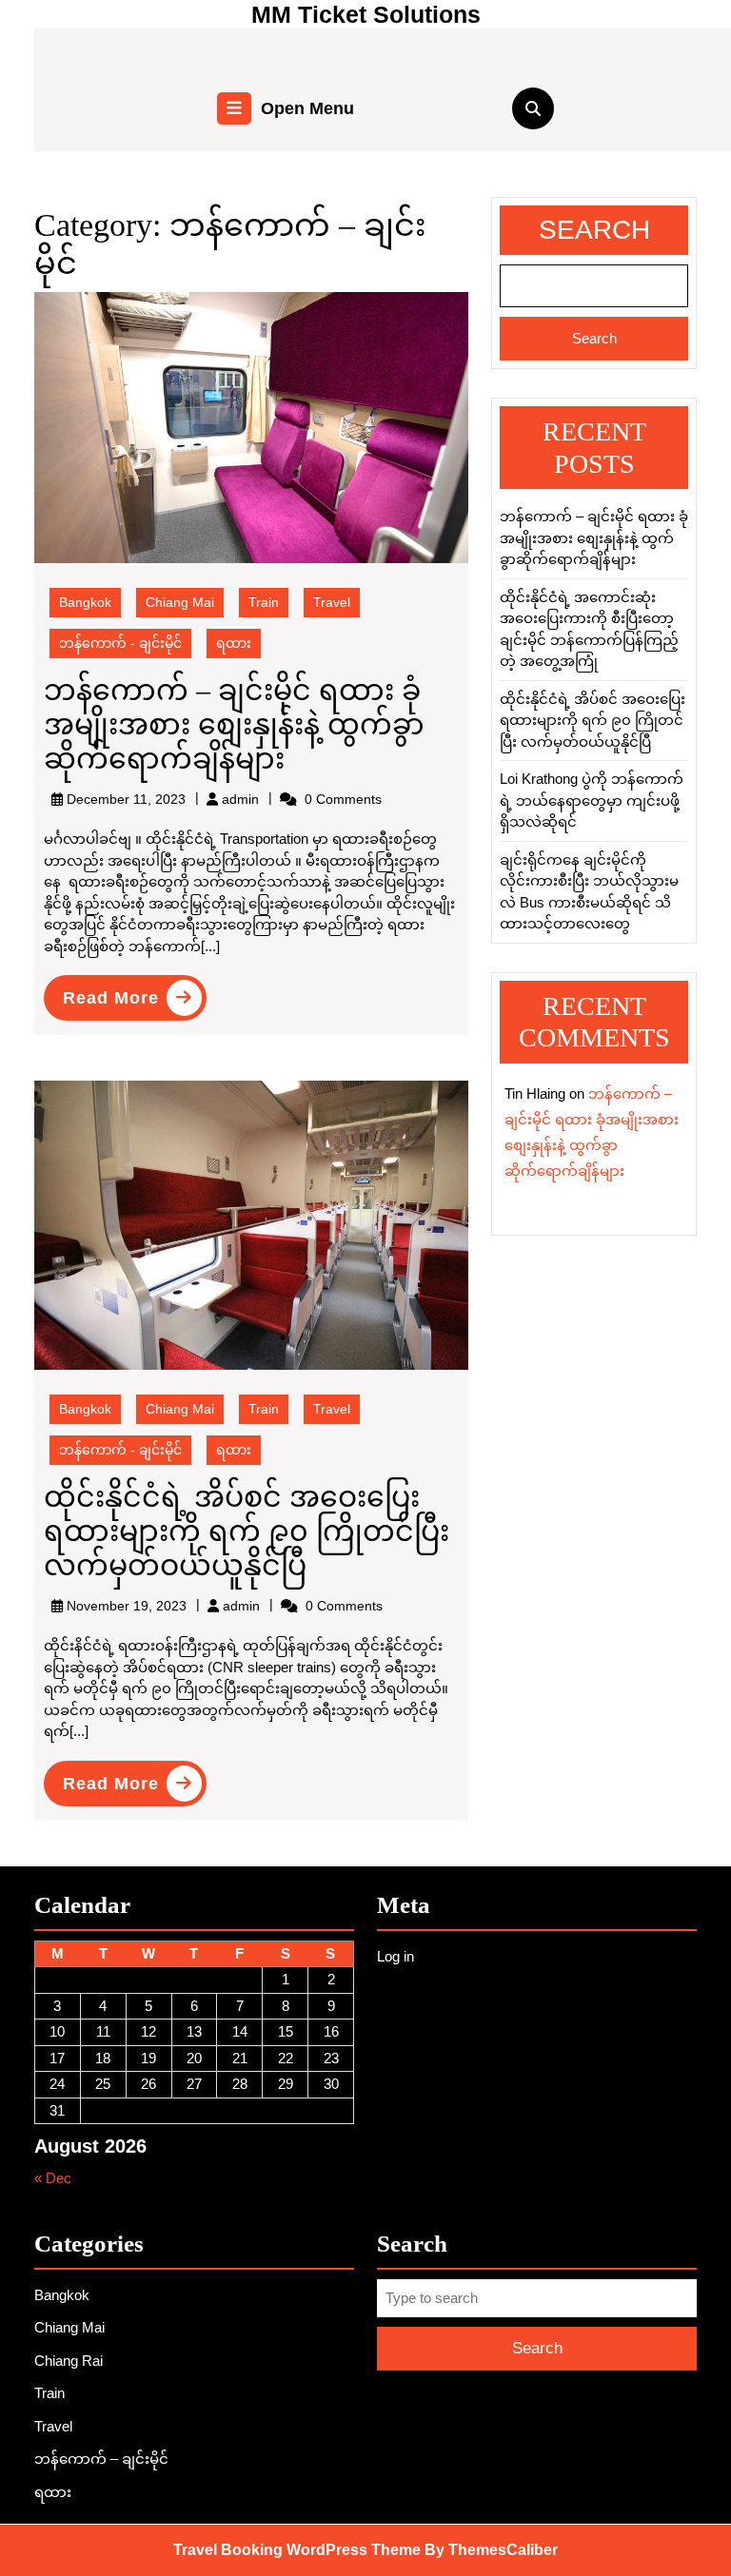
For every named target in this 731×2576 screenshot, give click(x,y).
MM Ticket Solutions (366, 14)
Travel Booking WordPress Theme (297, 2550)
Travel (332, 602)
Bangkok (85, 602)
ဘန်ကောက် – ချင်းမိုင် (101, 2459)
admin (240, 799)
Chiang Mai (180, 602)
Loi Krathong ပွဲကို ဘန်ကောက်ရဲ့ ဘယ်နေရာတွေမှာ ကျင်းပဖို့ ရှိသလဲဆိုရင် (592, 800)
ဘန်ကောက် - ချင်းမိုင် (120, 643)
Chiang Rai (69, 2361)
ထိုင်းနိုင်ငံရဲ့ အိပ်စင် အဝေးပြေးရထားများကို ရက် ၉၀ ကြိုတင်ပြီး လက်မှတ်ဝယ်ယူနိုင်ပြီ (247, 1531)
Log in (395, 1956)
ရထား (234, 643)
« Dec (53, 2178)
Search (594, 230)
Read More (135, 1001)
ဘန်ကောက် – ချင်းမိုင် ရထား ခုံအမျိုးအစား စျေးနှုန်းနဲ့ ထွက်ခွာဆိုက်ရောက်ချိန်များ (234, 724)
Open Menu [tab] (307, 111)
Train (264, 602)
